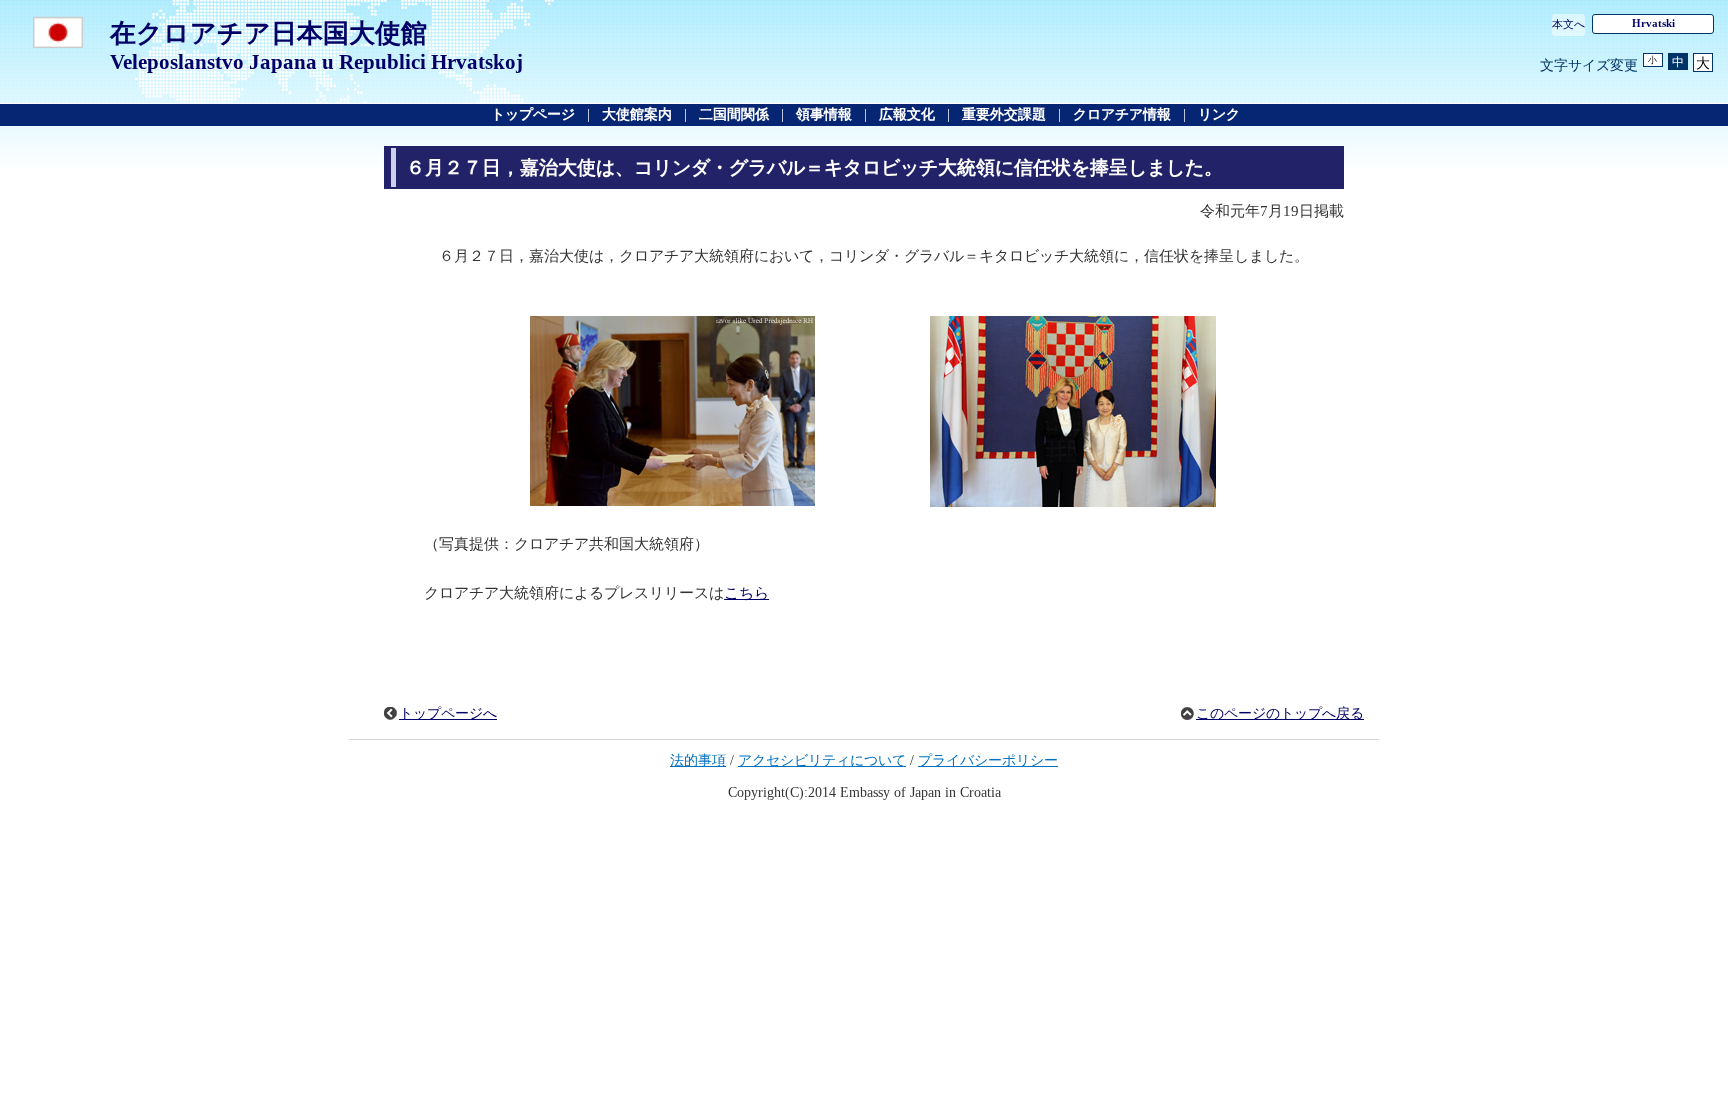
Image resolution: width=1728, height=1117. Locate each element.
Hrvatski (1653, 23)
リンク (1219, 114)
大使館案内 (637, 114)
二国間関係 (736, 114)
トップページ (533, 114)
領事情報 (824, 114)
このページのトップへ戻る (1280, 713)
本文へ (1568, 24)
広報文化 (907, 114)
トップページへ (448, 713)
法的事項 (698, 760)
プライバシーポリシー (988, 760)
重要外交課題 (1004, 114)
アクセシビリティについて (822, 760)
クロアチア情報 (1122, 114)
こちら (746, 593)
